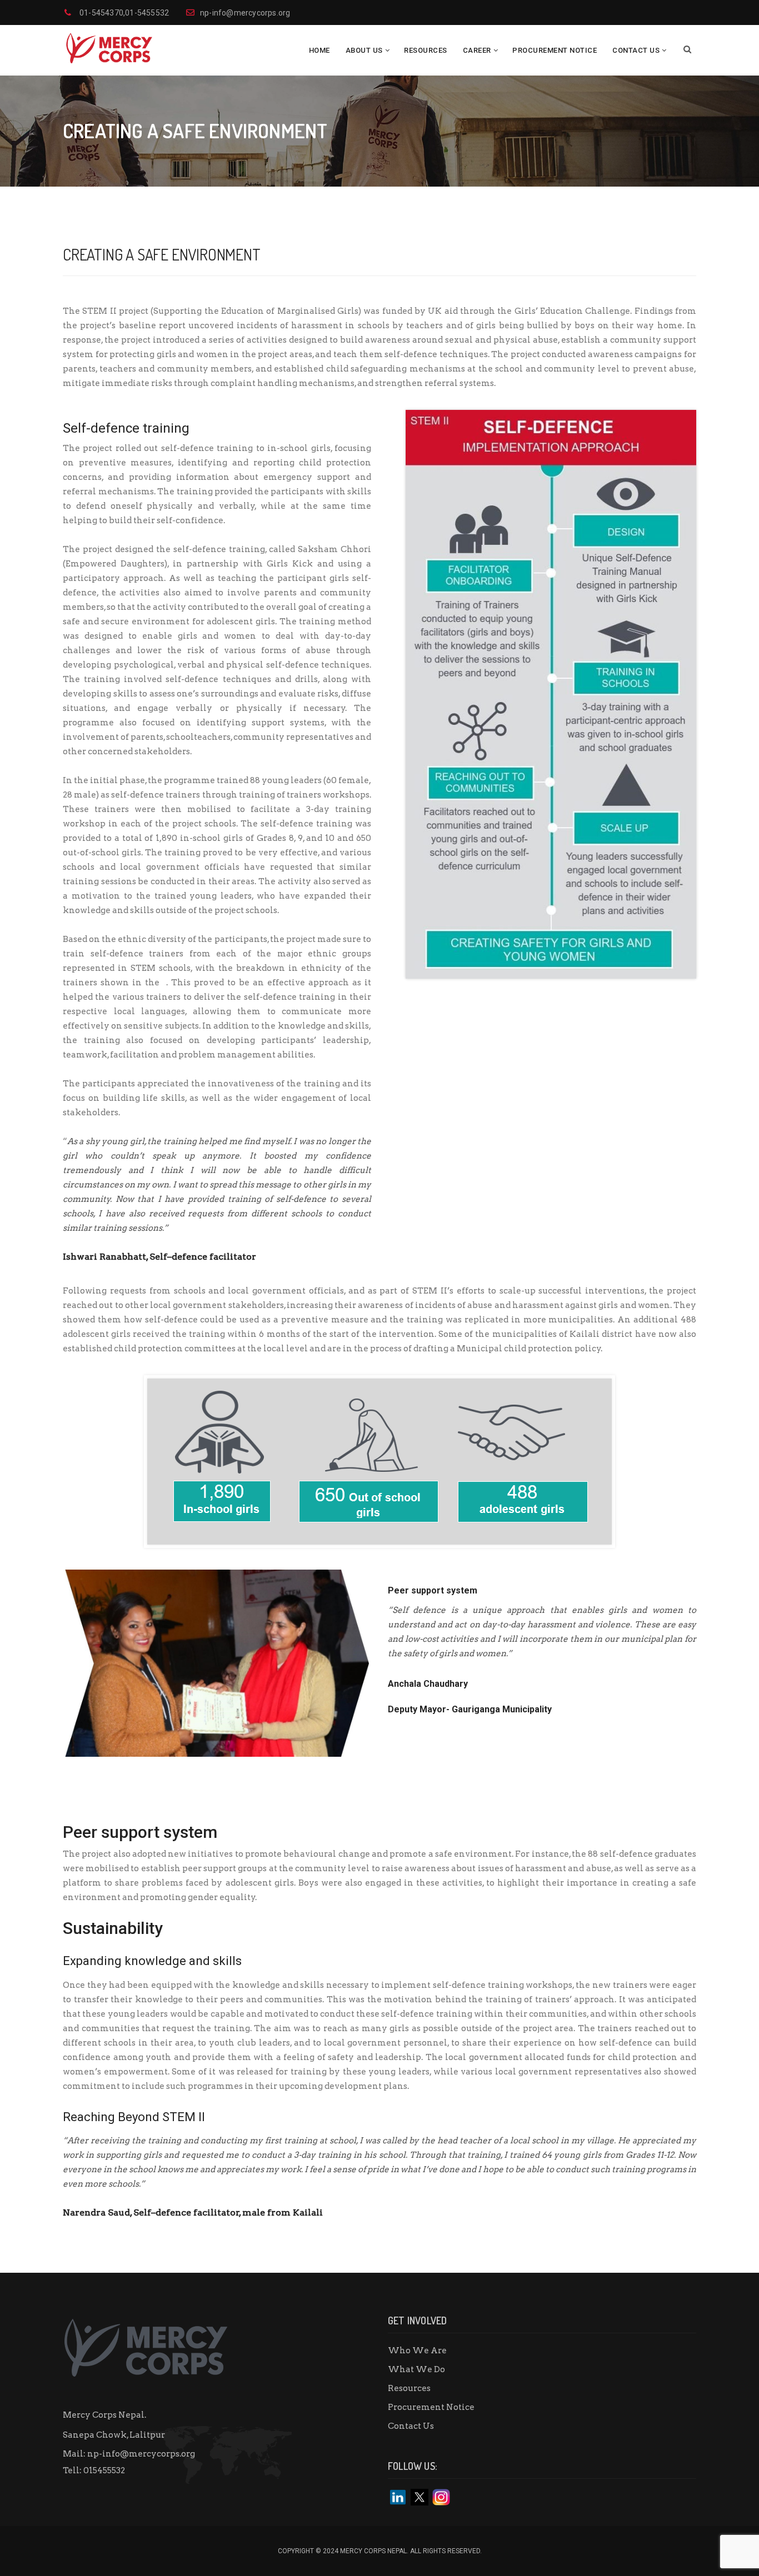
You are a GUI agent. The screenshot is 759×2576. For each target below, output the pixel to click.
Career (477, 50)
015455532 (104, 2470)
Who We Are (417, 2351)
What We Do (416, 2369)
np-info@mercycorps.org (141, 2454)
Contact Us (636, 50)
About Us (364, 50)
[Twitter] (420, 2497)
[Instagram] (441, 2497)
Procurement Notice (555, 50)
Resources (426, 50)
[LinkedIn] (398, 2497)
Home (319, 50)
